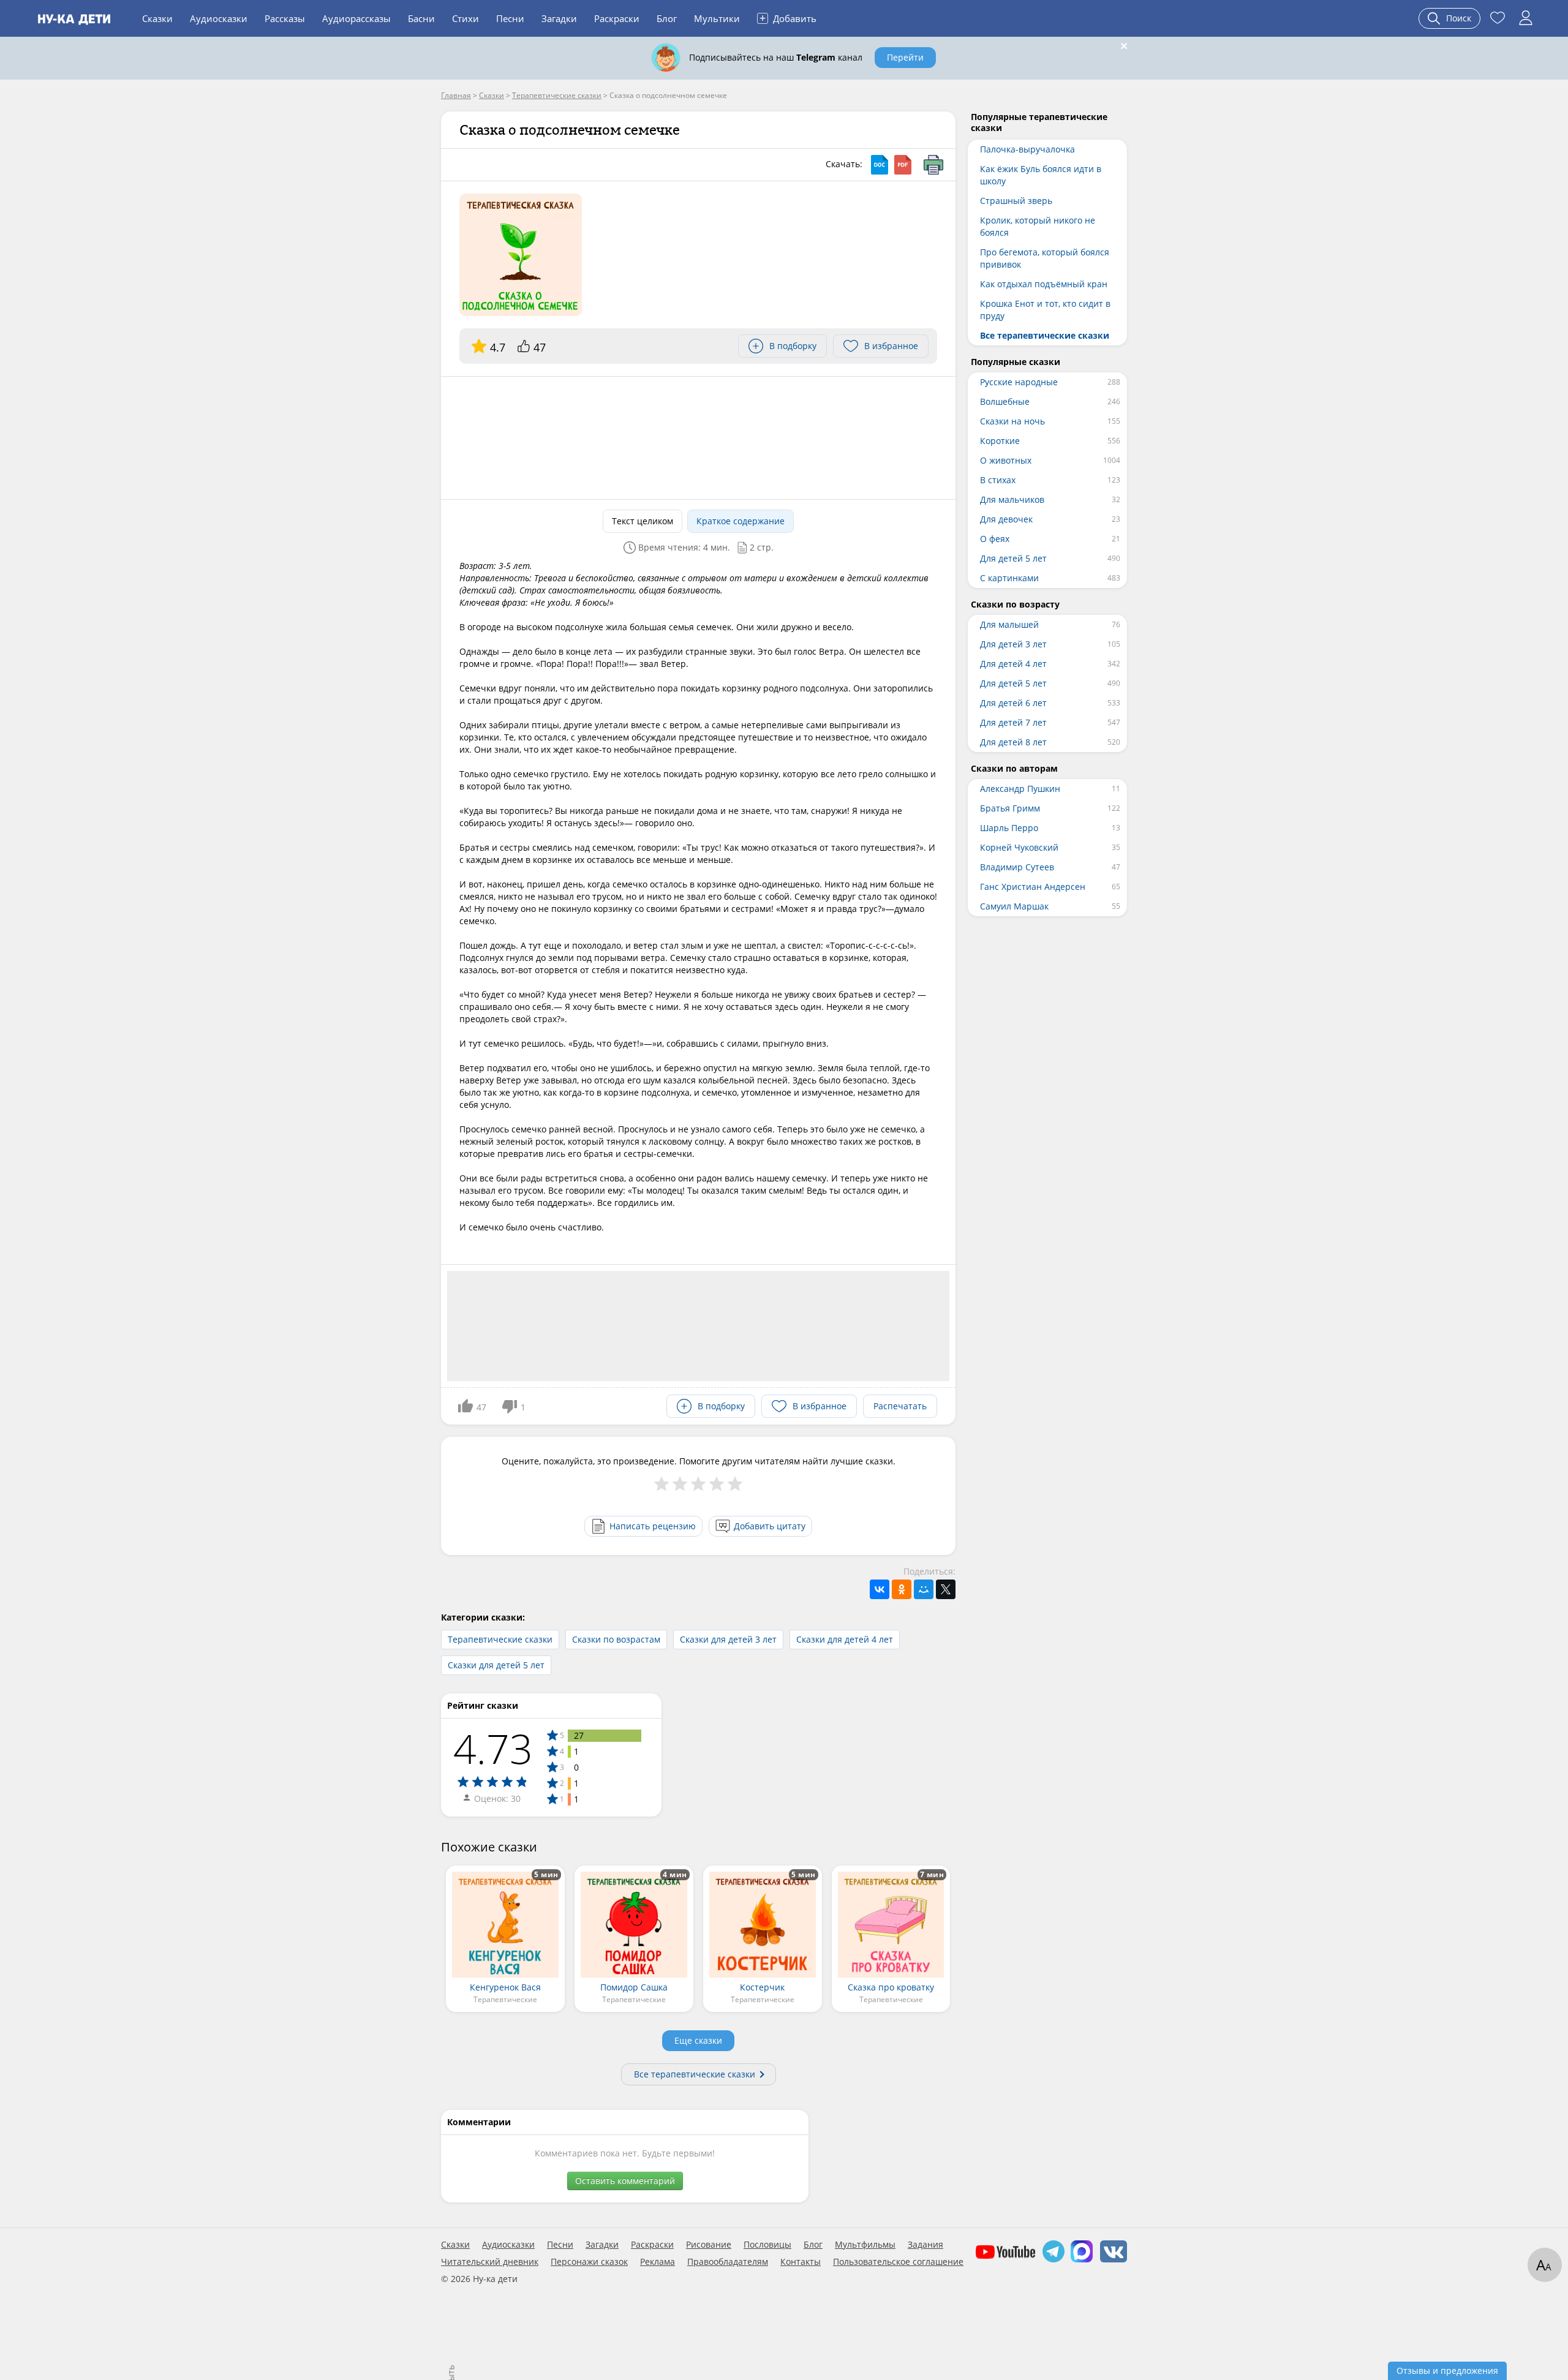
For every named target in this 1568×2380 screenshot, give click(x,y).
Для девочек (1006, 519)
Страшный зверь (1016, 201)
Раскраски (617, 18)
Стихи (466, 18)
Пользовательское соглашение (898, 2262)
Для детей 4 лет (1013, 664)
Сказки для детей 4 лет (845, 1639)
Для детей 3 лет (1013, 644)
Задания (925, 2245)
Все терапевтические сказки (695, 2074)
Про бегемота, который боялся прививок (1045, 258)
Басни (421, 18)
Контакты (801, 2262)
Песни (510, 18)
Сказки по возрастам (616, 1639)
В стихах (998, 480)
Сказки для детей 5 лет (496, 1665)
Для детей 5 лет (1013, 558)
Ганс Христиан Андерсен (1033, 887)
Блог (667, 18)
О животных (1006, 460)
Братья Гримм (1010, 808)
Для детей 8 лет (1013, 742)
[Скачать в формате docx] (880, 165)
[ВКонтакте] (880, 1589)
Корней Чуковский (1019, 847)
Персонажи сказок (589, 2262)
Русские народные (1019, 382)
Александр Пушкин (1020, 789)
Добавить (788, 18)
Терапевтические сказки (500, 1639)
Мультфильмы (865, 2245)
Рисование (709, 2245)
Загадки (559, 18)
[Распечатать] (933, 165)
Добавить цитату (770, 1526)
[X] (946, 1589)
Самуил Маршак (1014, 906)
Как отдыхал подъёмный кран (1044, 284)
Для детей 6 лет (1013, 703)
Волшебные (1005, 401)
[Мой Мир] (924, 1589)
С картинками (1009, 578)
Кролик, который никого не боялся (1038, 226)
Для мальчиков (1012, 499)
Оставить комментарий (625, 2181)
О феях (995, 539)
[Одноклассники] (902, 1589)
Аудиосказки (219, 18)
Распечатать (900, 1406)
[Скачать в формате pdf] (903, 165)
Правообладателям (728, 2262)
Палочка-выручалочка (1027, 149)
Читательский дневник (490, 2262)
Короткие (1000, 441)
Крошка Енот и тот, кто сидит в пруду (1045, 310)
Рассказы (285, 18)
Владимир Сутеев (1017, 867)
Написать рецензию (653, 1526)
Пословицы (767, 2245)
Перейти (905, 57)
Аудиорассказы (356, 18)
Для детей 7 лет (1013, 722)
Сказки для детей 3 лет (728, 1639)
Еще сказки (698, 2040)
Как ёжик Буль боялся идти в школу (1041, 175)
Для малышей (1009, 624)
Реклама (658, 2262)
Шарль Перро (1009, 828)
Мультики (717, 18)
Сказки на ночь (1012, 421)
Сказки (157, 18)
